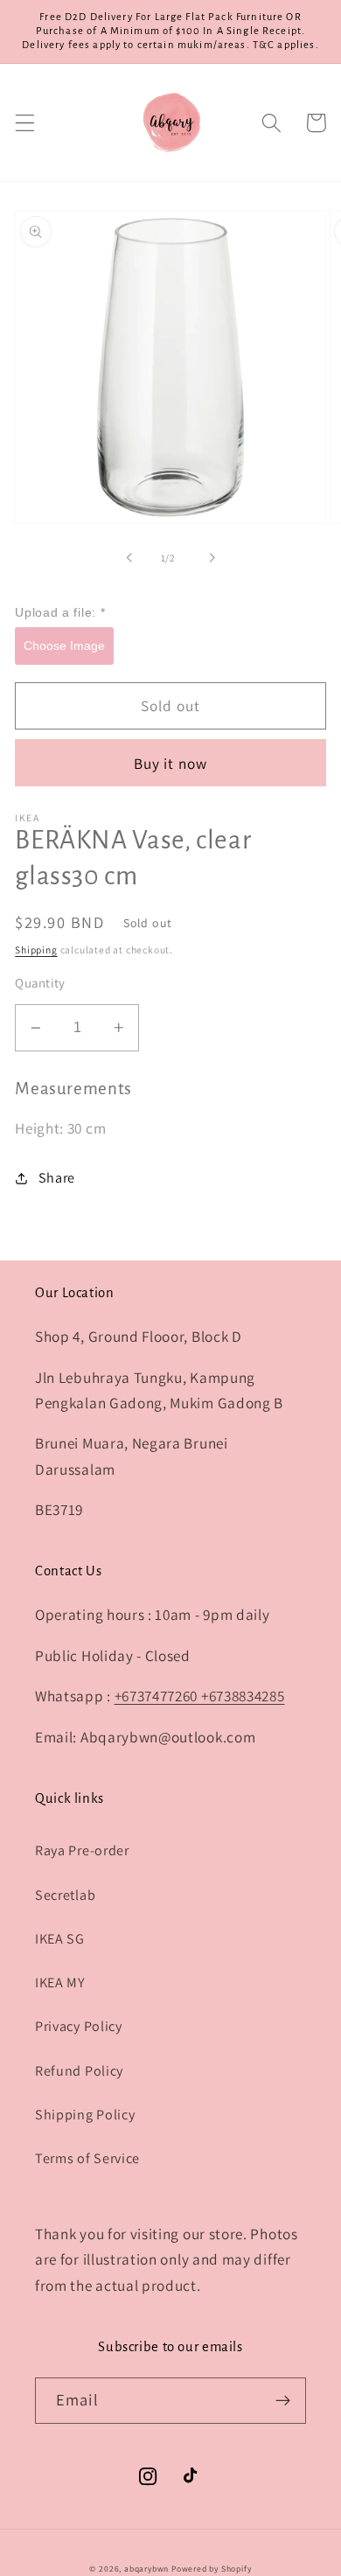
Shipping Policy (85, 2115)
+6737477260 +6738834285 (200, 1696)
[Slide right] (212, 558)
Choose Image (64, 646)
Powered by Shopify (212, 2569)
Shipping (36, 949)
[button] (25, 123)
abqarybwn (146, 2569)
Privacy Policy (79, 2026)
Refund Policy (79, 2071)
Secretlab (65, 1895)
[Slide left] (129, 558)
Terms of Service (87, 2158)
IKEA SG (60, 1939)
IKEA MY (60, 1983)
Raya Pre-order (82, 1850)
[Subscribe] (283, 2401)
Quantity (40, 983)
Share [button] (57, 1178)
